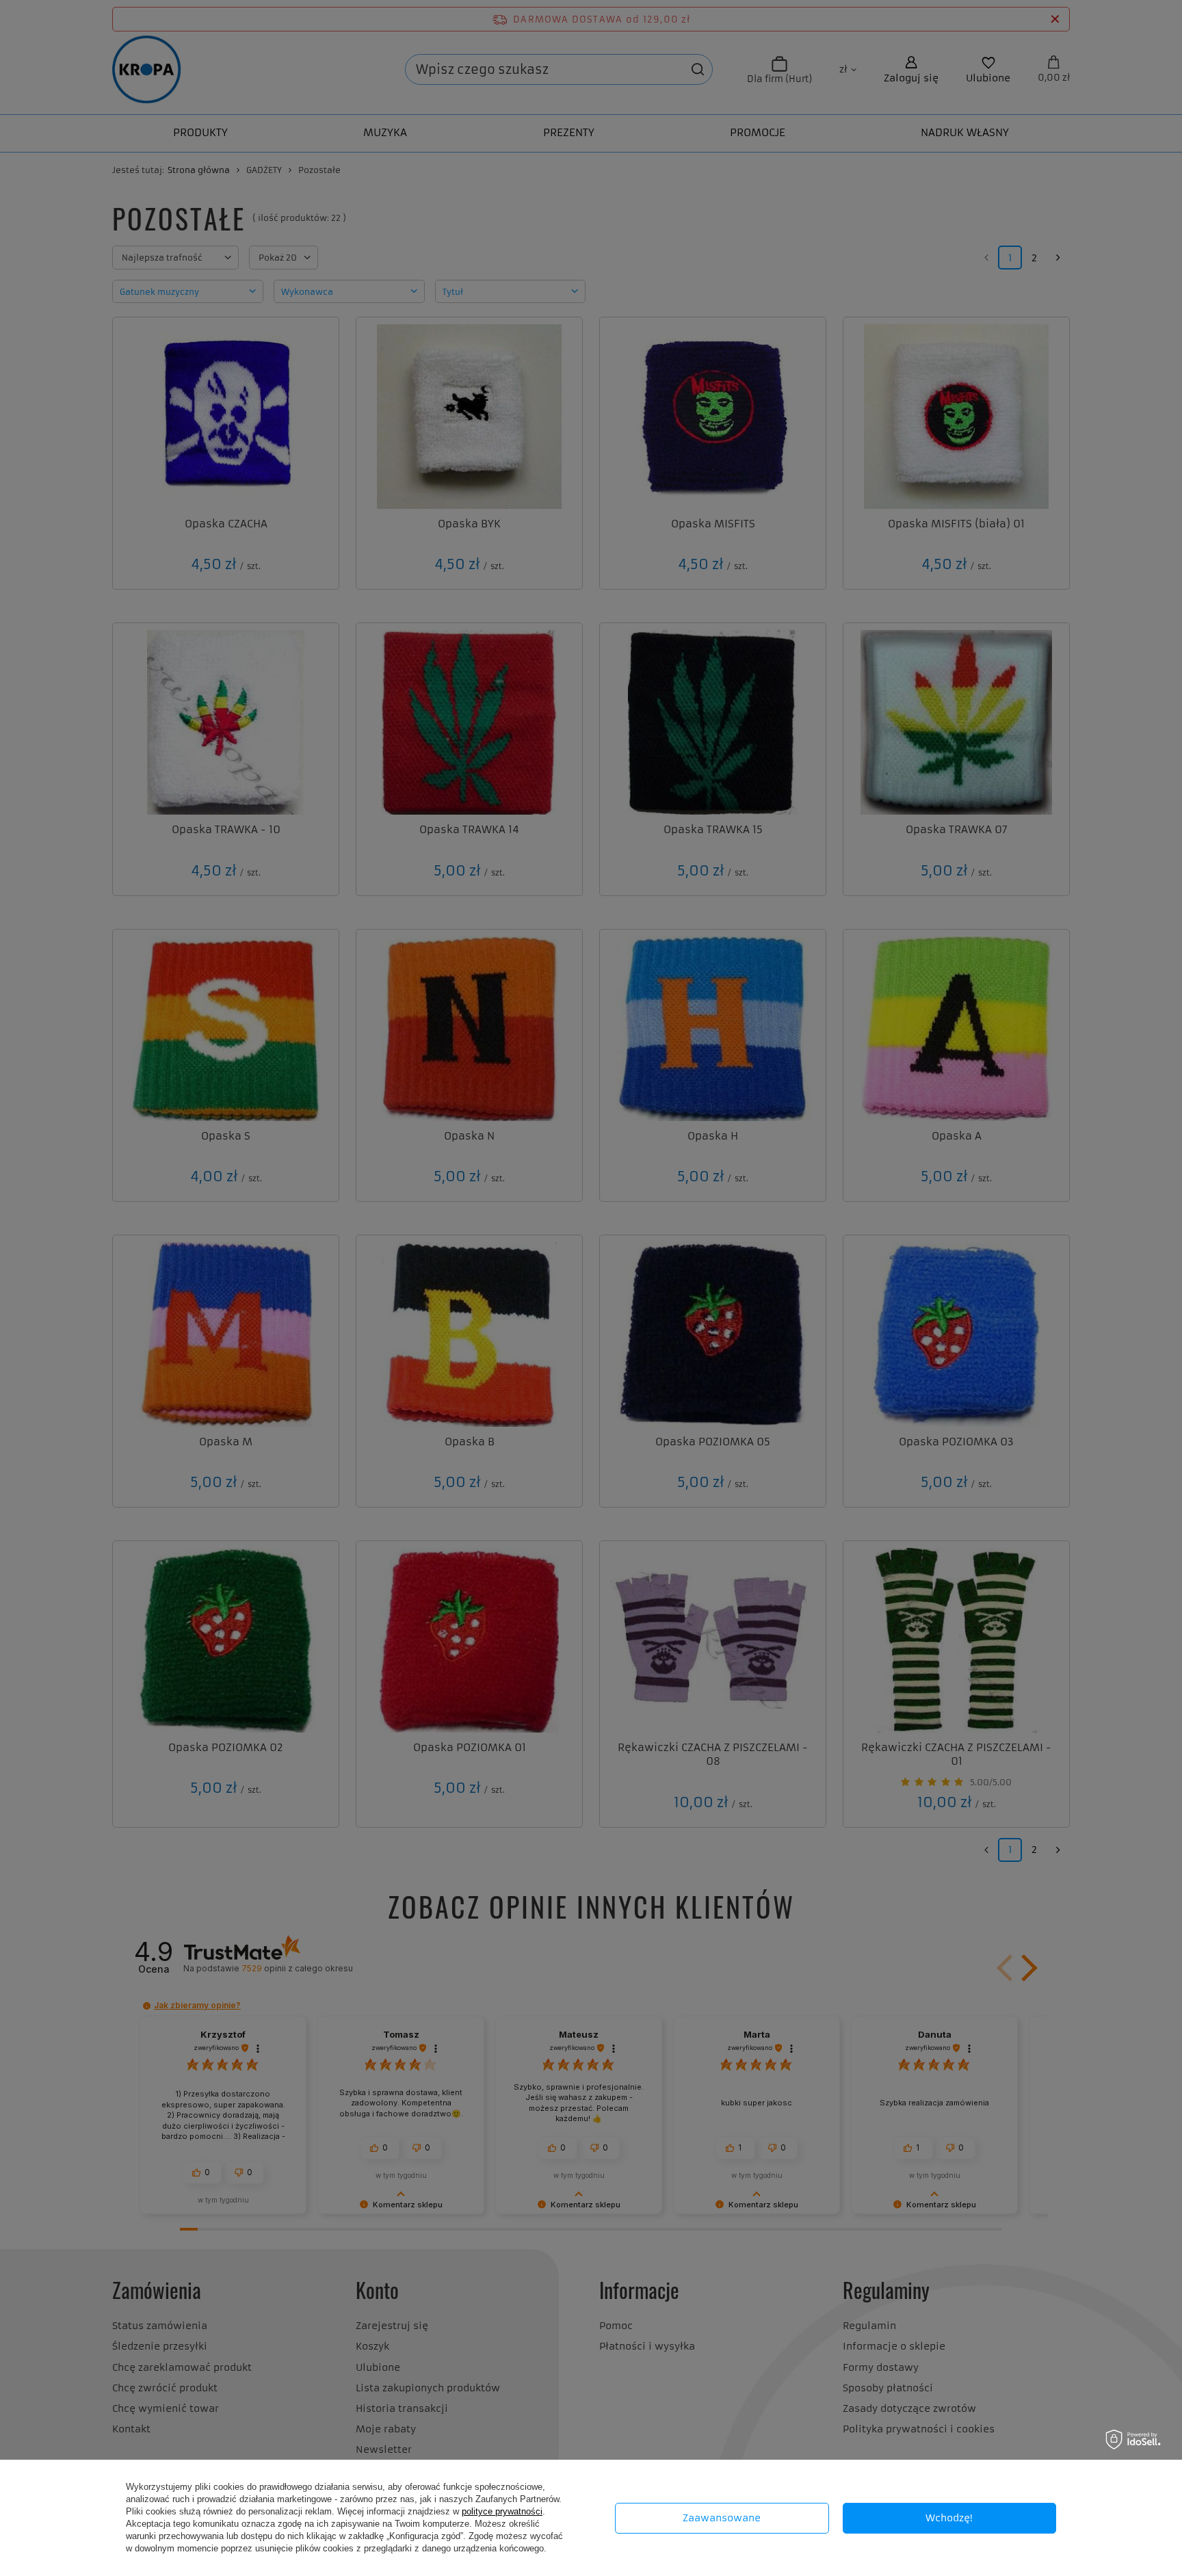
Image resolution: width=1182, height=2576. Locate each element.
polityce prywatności (502, 2511)
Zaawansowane (722, 2518)
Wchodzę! (949, 2518)
